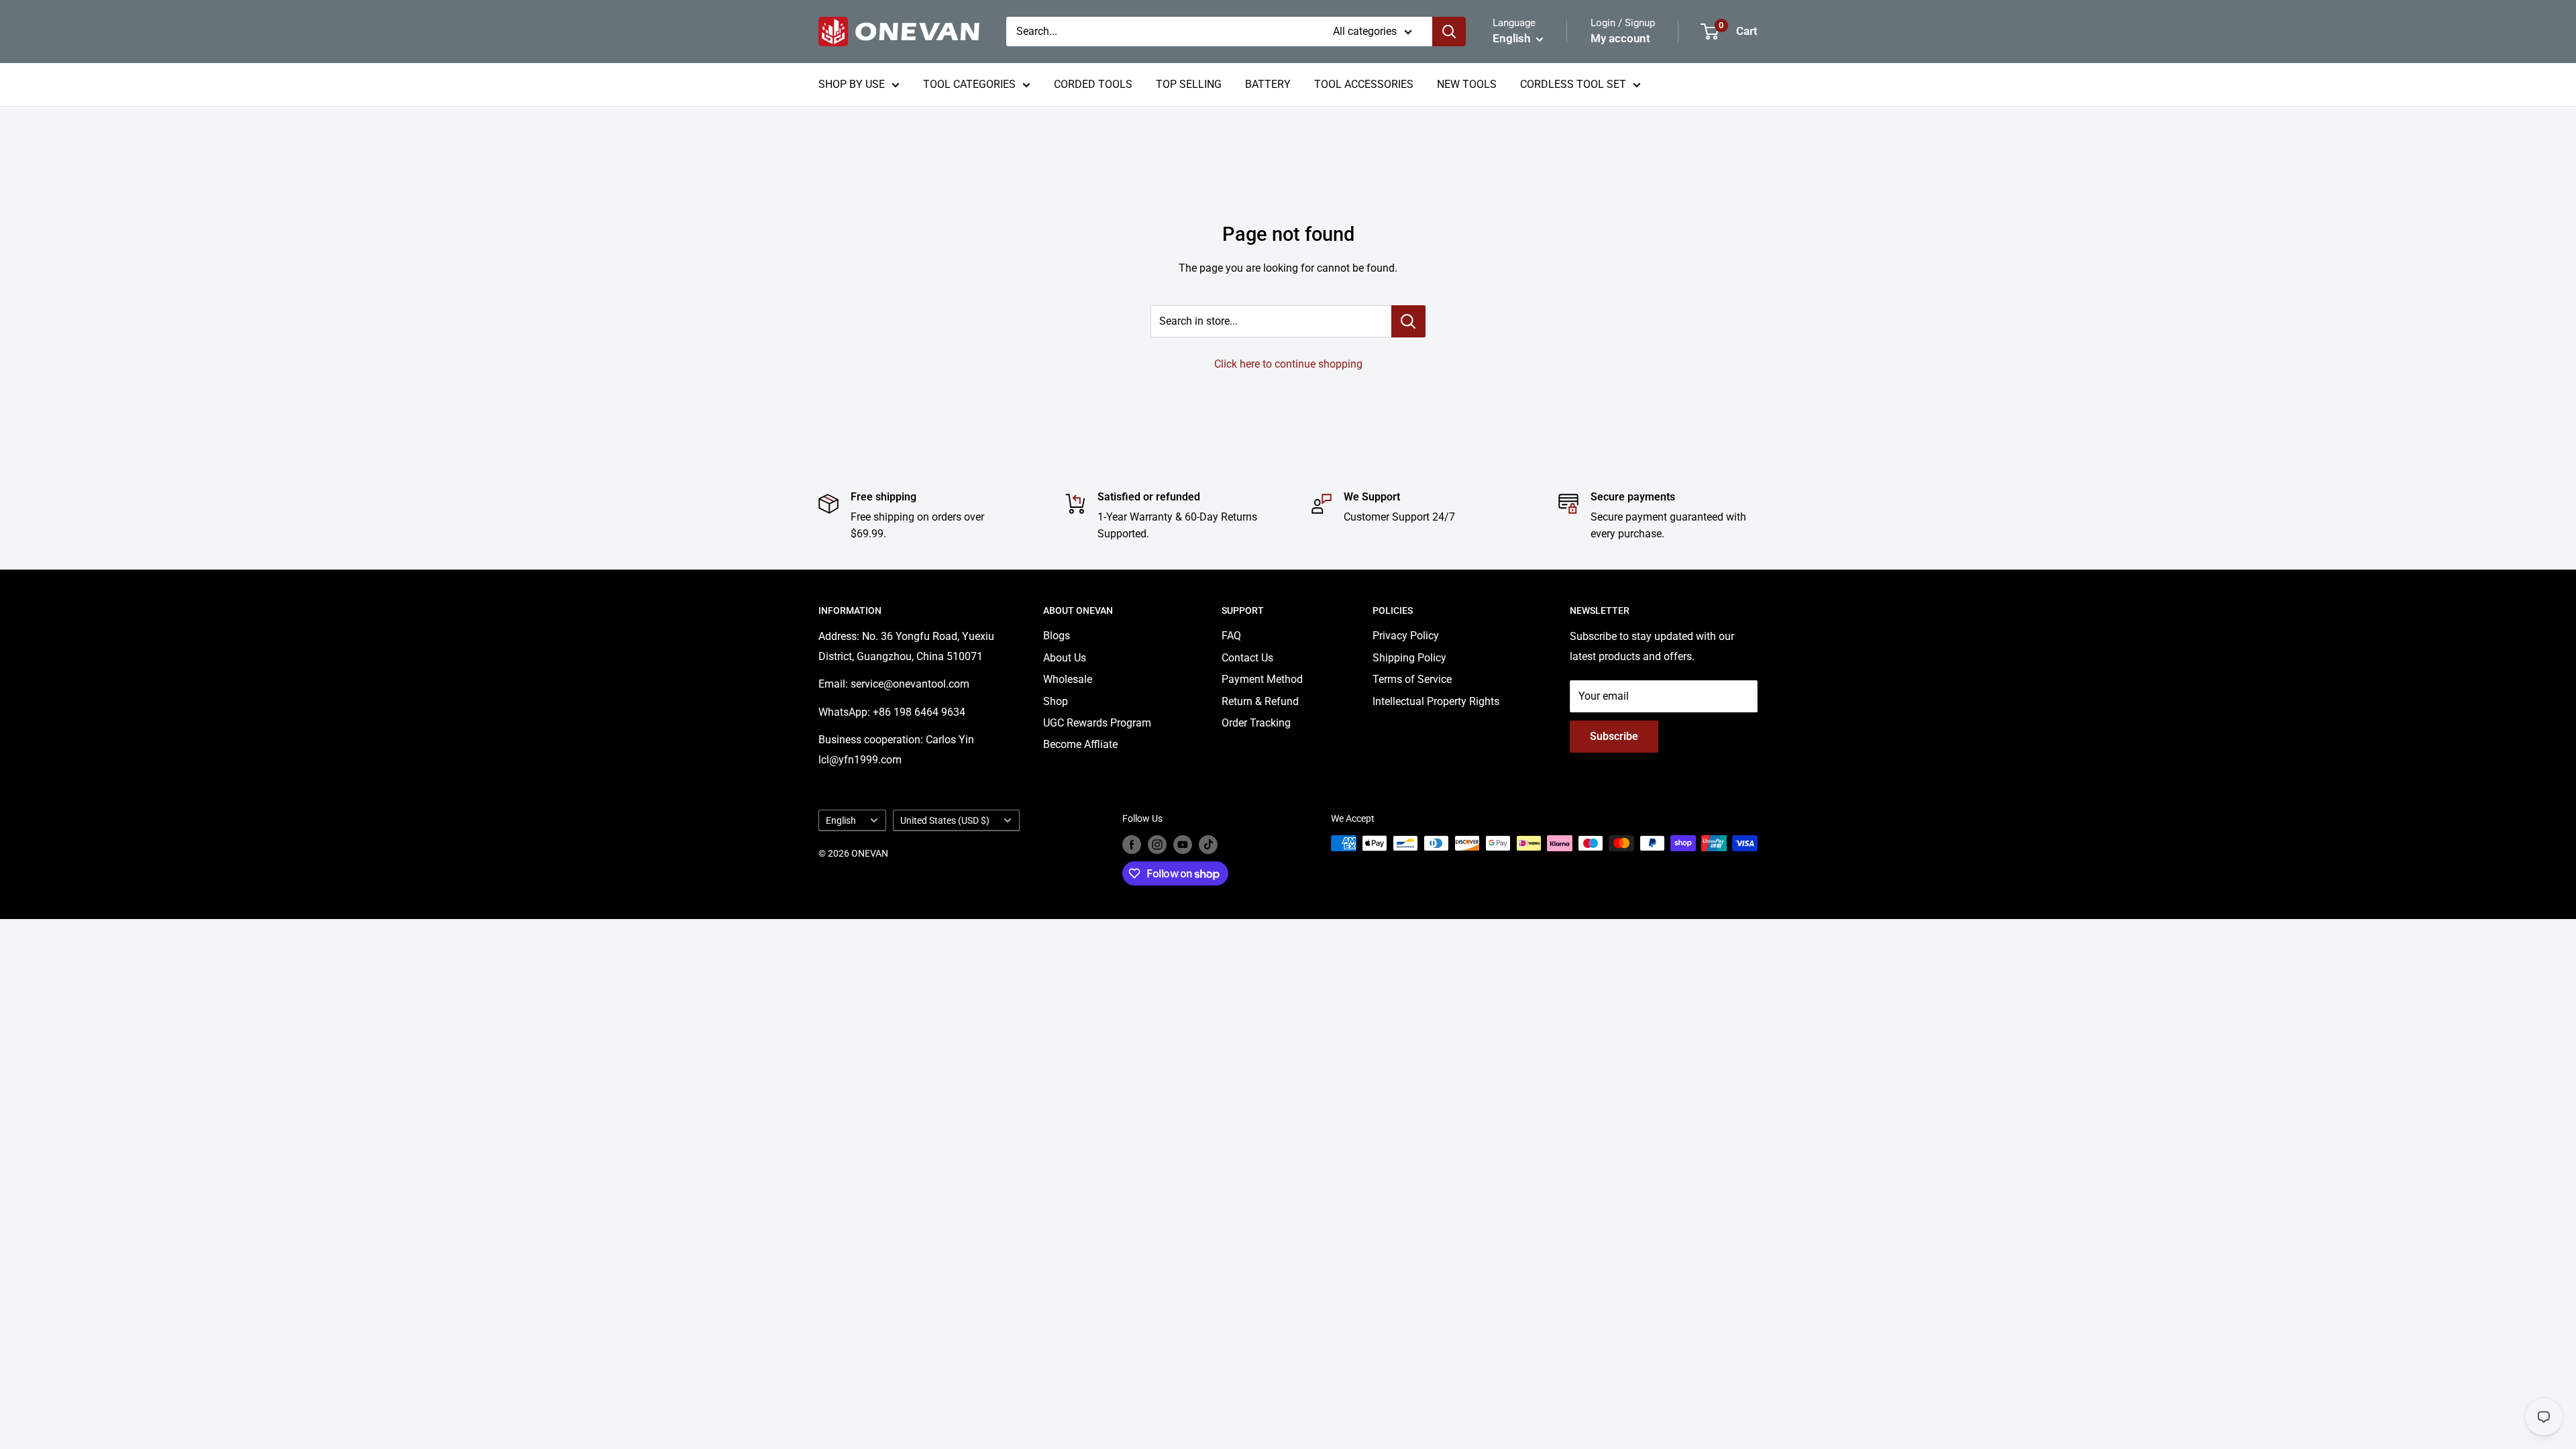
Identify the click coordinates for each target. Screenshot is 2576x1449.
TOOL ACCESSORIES (1364, 84)
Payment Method (1262, 679)
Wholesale (1068, 679)
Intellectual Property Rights (1436, 701)
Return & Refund (1260, 701)
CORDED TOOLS (1093, 84)
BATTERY (1268, 84)
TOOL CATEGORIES (969, 84)
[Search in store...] (1408, 321)
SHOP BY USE (852, 84)
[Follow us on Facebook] (1132, 845)
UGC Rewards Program (1097, 723)
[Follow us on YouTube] (1183, 845)
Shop (1056, 701)
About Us (1065, 658)
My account (1620, 38)
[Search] (1449, 32)
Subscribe (1614, 736)
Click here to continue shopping (1288, 364)
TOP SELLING (1189, 84)
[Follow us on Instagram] (1157, 845)
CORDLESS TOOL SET (1573, 84)
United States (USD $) (945, 820)
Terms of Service (1412, 679)
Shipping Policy (1409, 658)
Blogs (1057, 636)
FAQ (1231, 636)
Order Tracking (1256, 723)
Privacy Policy (1406, 636)
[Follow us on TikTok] (1208, 845)
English (841, 820)
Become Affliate (1080, 744)
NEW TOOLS (1467, 84)
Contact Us (1247, 658)
